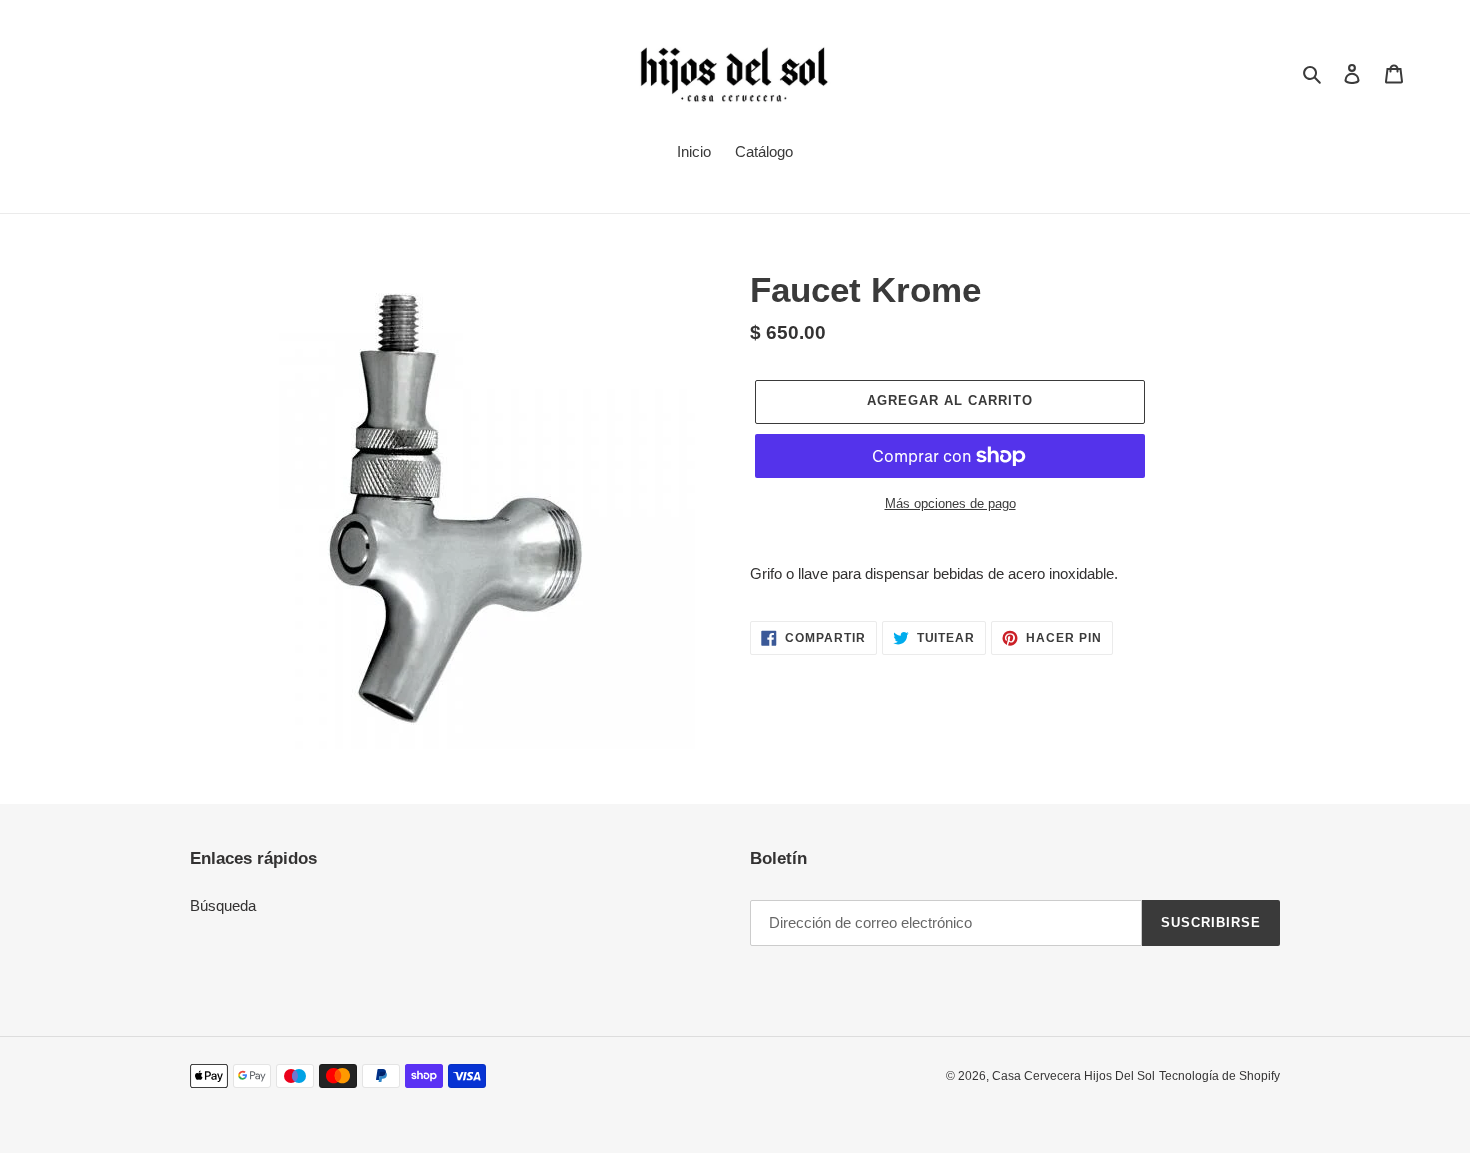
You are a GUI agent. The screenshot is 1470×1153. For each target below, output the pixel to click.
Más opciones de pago (950, 503)
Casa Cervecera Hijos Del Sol (1073, 1076)
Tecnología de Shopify (1219, 1076)
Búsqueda (223, 905)
